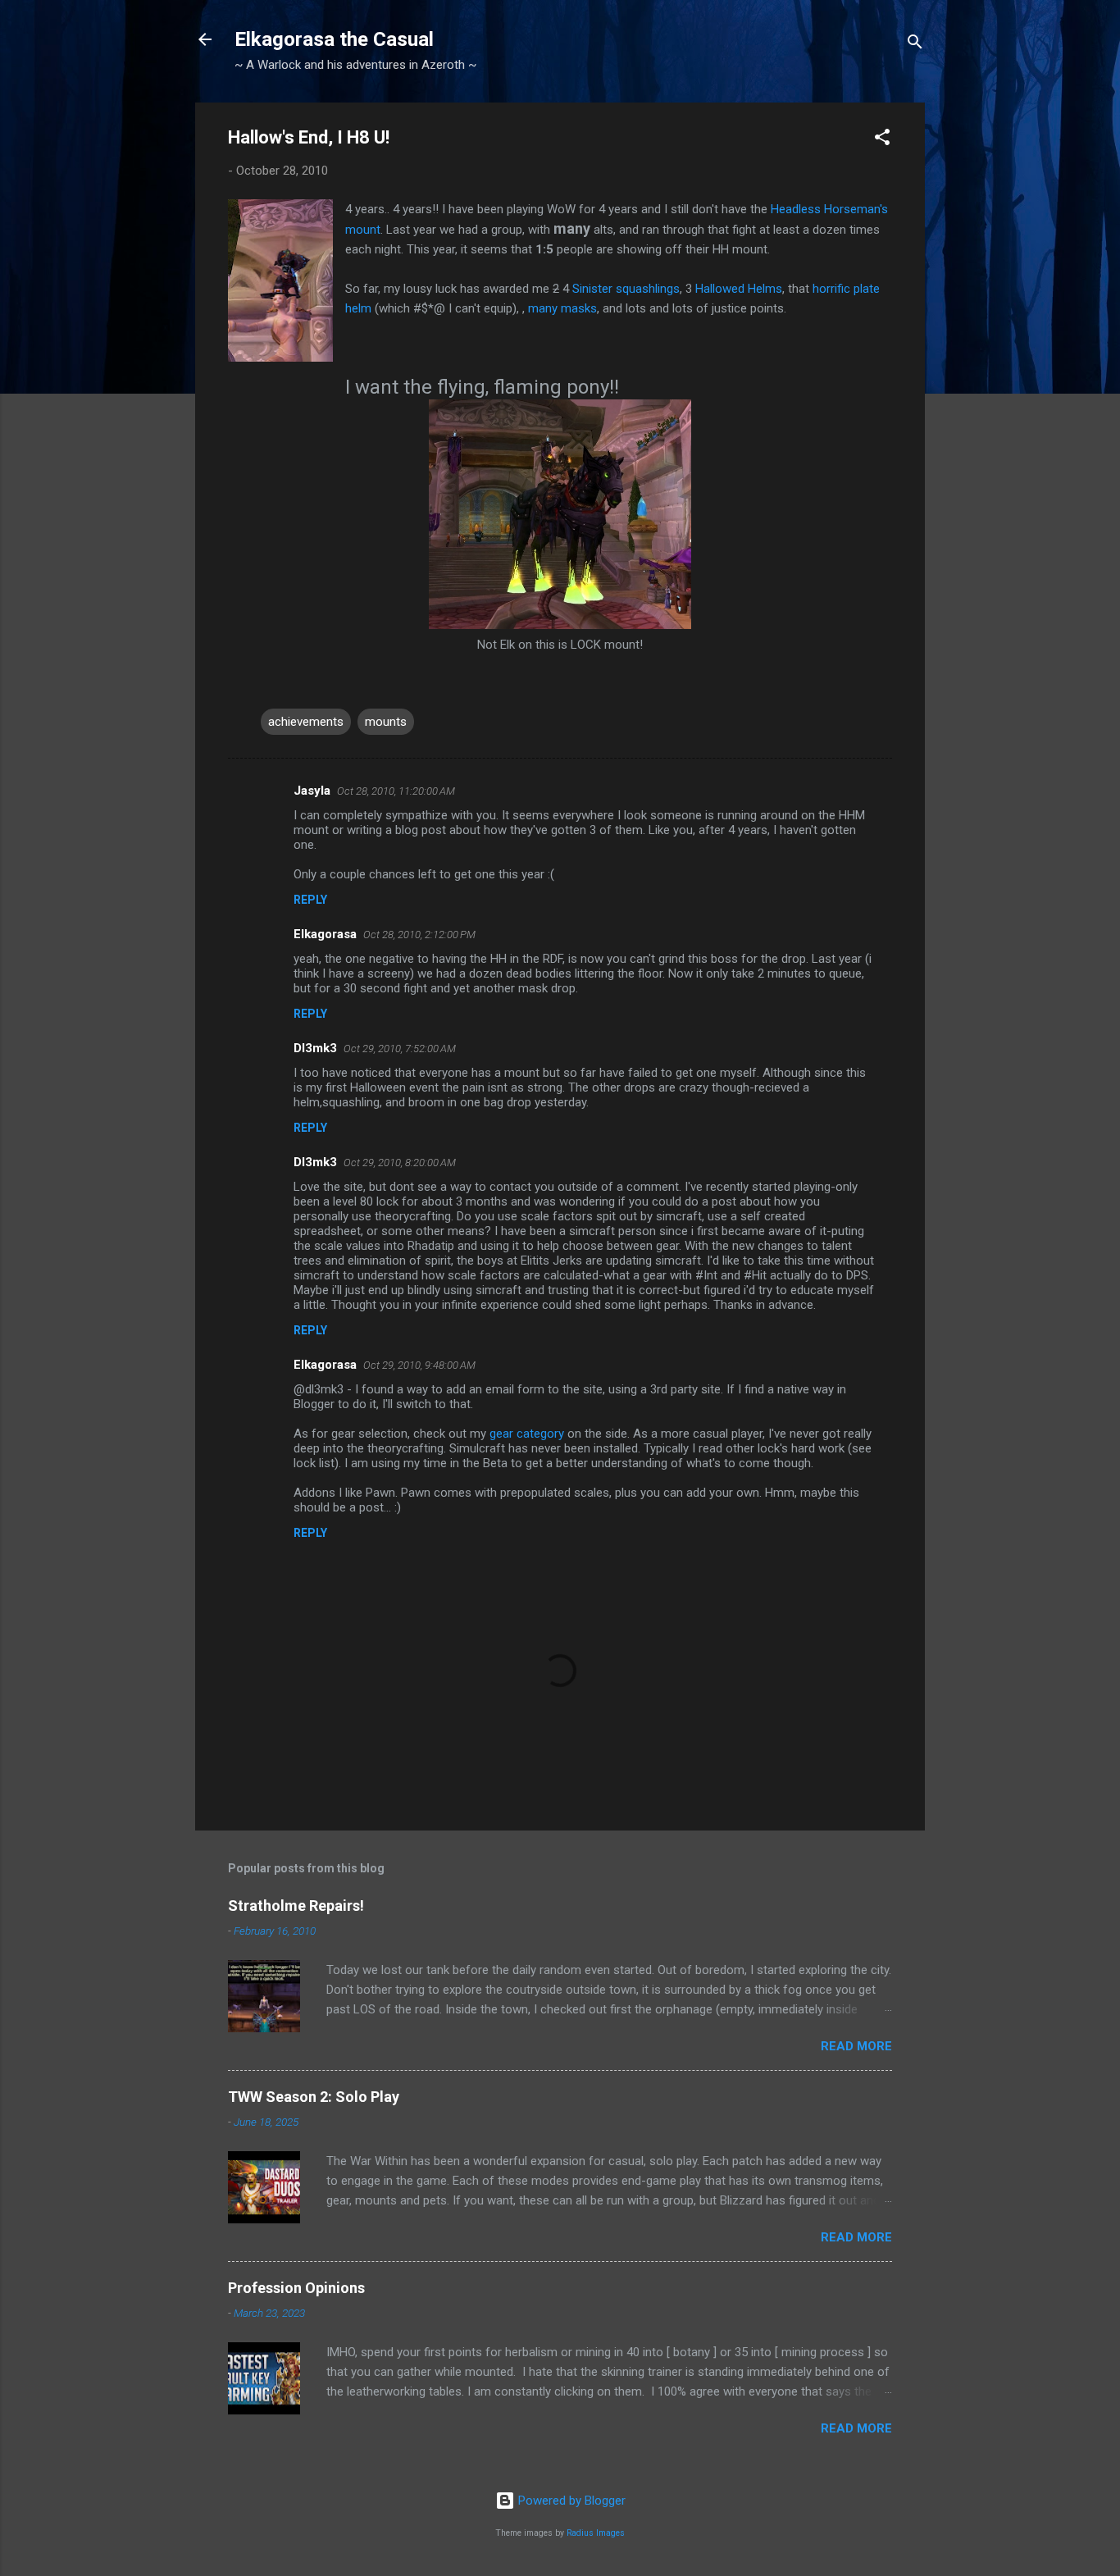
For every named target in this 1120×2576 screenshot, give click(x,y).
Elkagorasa (325, 934)
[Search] (915, 45)
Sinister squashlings (626, 289)
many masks (562, 308)
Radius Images (596, 2533)
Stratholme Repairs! (296, 1906)
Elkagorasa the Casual (334, 39)
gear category (527, 1434)
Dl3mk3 (315, 1048)
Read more (856, 2046)
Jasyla (312, 791)
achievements (306, 722)
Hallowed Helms (739, 289)
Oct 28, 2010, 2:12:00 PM (419, 935)
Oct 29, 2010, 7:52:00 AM (400, 1049)
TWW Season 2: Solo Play (314, 2097)
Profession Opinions (296, 2288)
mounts (386, 722)
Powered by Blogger (570, 2501)
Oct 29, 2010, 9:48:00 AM (419, 1365)
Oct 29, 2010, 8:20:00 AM (400, 1163)
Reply (310, 900)
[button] (882, 140)
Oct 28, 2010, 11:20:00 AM (396, 791)
